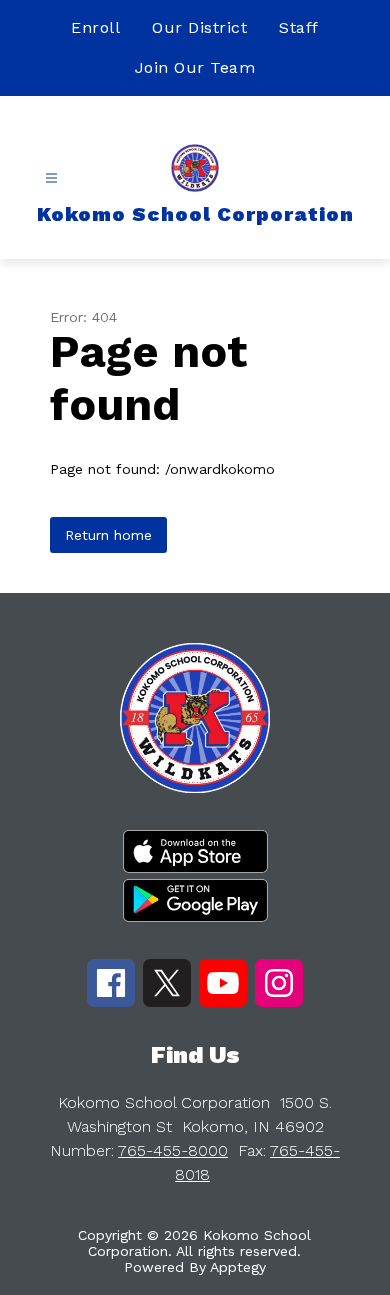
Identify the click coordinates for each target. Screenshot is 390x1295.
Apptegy (238, 1267)
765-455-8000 (173, 1150)
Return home (108, 535)
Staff (299, 27)
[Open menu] (51, 178)
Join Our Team (195, 67)
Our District (199, 27)
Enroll (95, 27)
